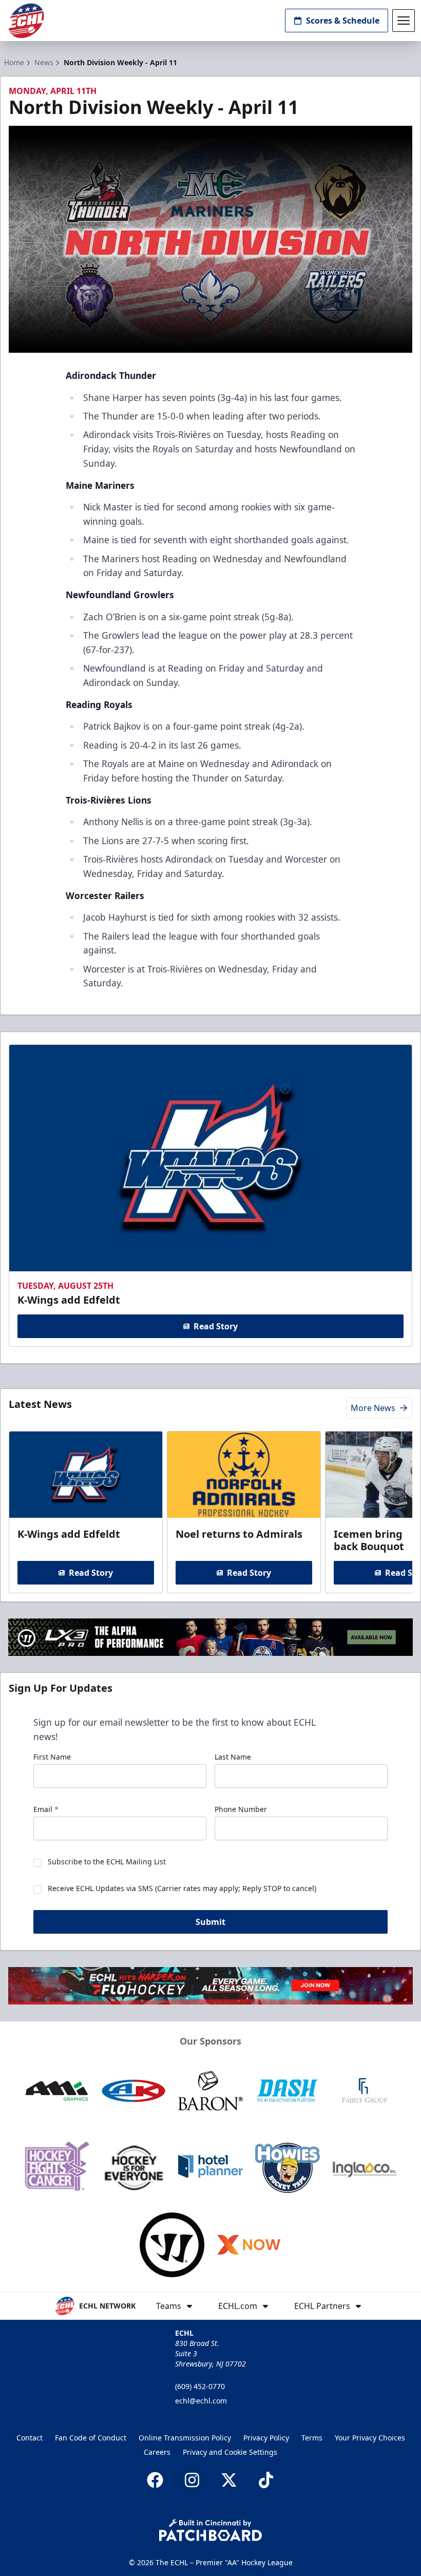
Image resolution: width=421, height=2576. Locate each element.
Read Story (216, 1326)
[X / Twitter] (229, 2480)
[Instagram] (192, 2480)
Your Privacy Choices (370, 2438)
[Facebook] (155, 2480)
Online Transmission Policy (185, 2438)
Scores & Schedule (343, 21)
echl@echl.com (201, 2401)
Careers (157, 2452)
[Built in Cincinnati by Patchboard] (210, 2530)
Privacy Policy (266, 2438)
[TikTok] (266, 2480)
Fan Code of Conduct (91, 2438)
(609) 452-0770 (200, 2386)
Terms (312, 2438)
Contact (30, 2438)
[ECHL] (26, 21)
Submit (210, 1922)
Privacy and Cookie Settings (230, 2452)
